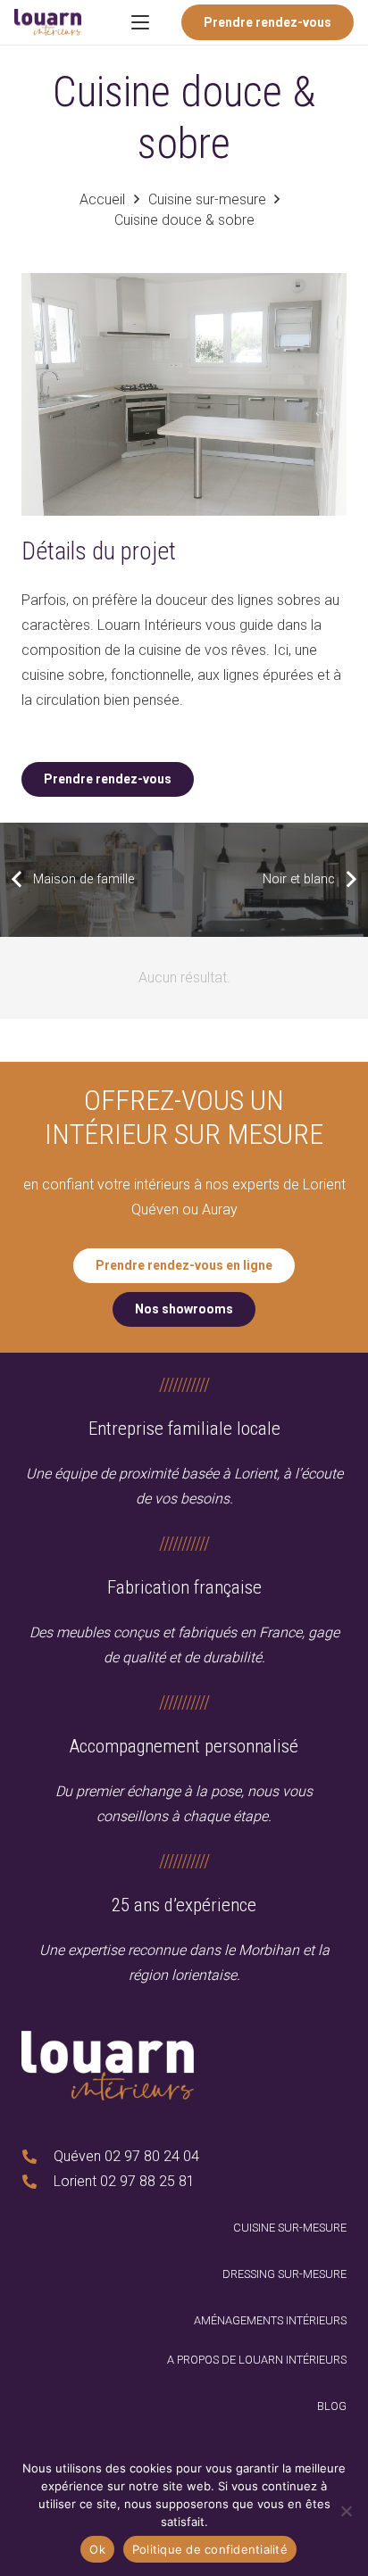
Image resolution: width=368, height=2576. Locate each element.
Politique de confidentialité (210, 2549)
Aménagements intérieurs (270, 2320)
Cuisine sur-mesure (290, 2228)
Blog (332, 2406)
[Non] (346, 2511)
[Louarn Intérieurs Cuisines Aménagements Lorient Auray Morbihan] (48, 22)
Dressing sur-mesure (284, 2274)
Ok (97, 2549)
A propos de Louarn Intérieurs (257, 2360)
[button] (141, 22)
